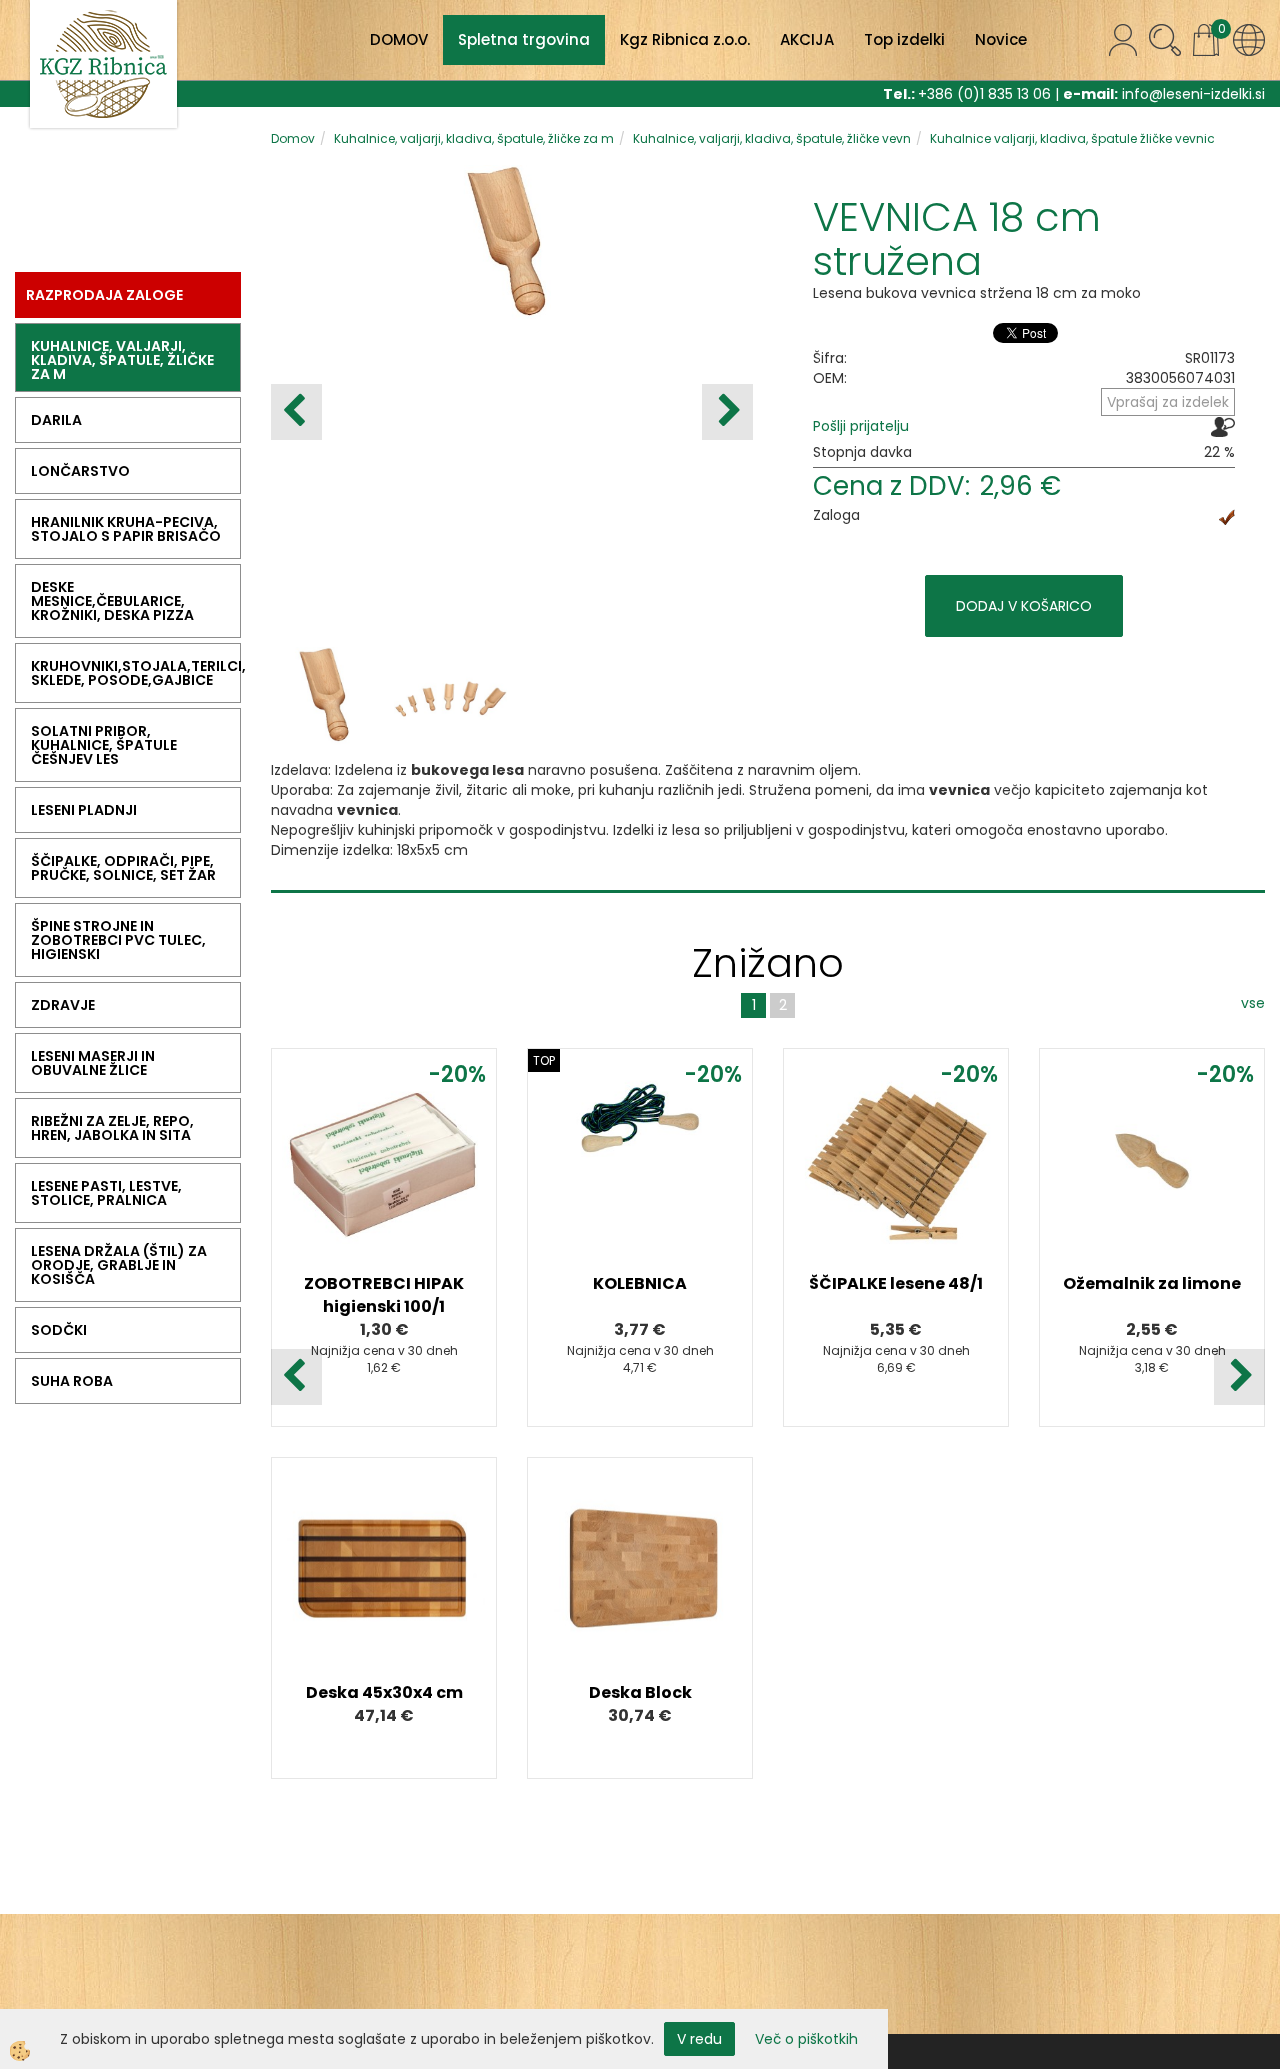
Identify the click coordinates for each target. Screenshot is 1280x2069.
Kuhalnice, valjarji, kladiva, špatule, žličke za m (474, 138)
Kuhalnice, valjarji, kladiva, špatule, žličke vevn (772, 138)
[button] (727, 412)
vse (1253, 1003)
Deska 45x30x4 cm (384, 1692)
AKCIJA (807, 39)
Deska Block (640, 1692)
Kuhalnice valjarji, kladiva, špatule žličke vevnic (1072, 138)
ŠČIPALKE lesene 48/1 (896, 1283)
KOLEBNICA (640, 1283)
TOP (544, 1060)
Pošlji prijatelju (861, 426)
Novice (1001, 39)
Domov (293, 138)
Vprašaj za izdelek (1168, 402)
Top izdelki (904, 39)
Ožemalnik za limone (1152, 1283)
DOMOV (399, 39)
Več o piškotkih (806, 2039)
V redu (699, 2039)
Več (384, 1181)
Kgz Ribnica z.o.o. (685, 39)
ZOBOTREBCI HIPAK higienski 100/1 (384, 1295)
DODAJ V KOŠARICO (1024, 606)
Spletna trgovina (524, 39)
